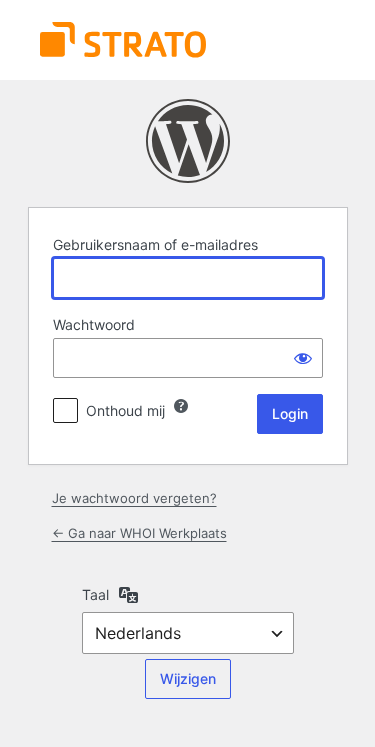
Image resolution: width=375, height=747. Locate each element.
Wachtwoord (94, 324)
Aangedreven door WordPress (188, 141)
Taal (95, 594)
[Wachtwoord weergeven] (303, 358)
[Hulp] (181, 406)
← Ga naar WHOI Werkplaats (139, 533)
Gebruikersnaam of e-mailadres (155, 244)
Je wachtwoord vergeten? (134, 498)
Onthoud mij (125, 410)
